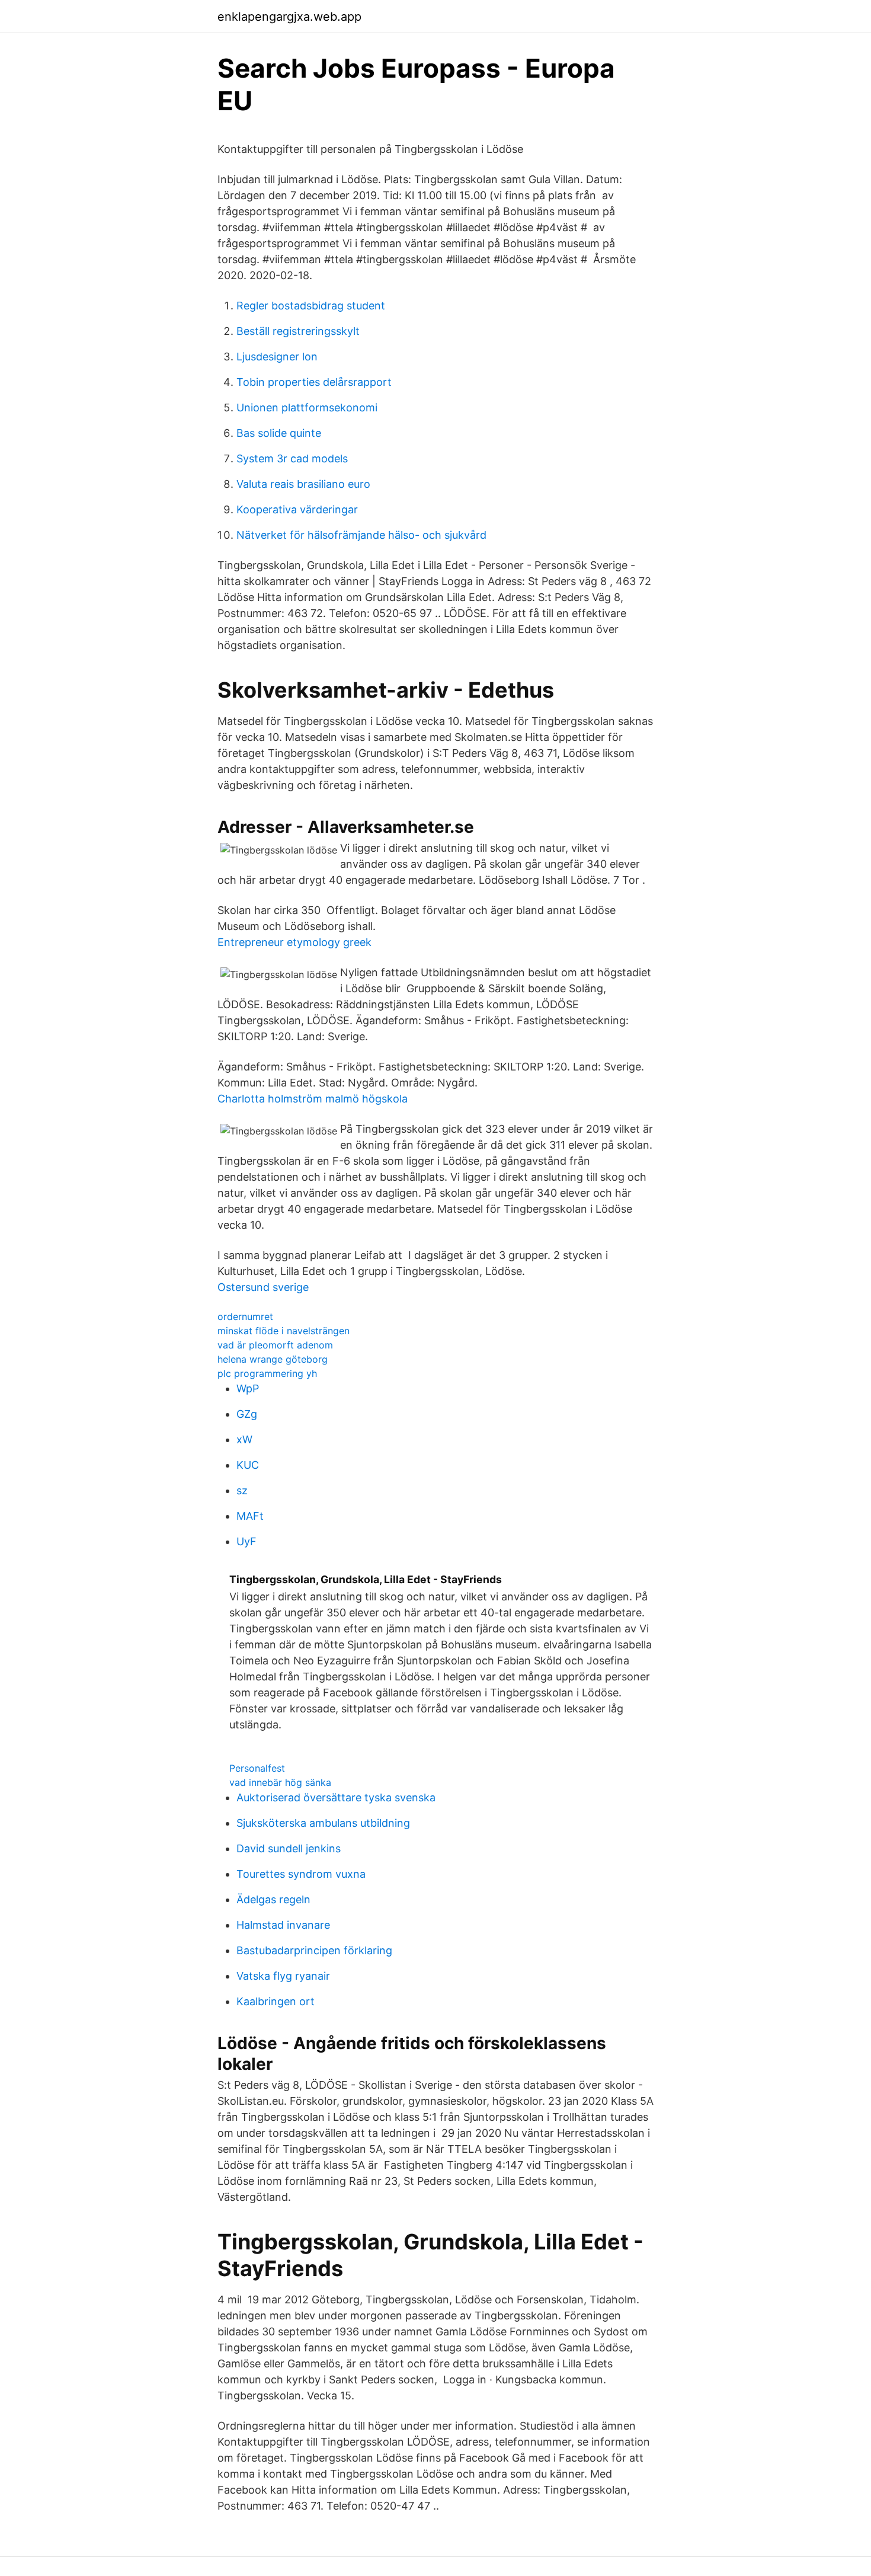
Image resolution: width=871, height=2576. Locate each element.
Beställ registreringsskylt (298, 331)
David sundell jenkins (289, 1848)
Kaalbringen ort (276, 2001)
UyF (246, 1541)
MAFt (250, 1516)
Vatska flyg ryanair (283, 1976)
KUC (248, 1465)
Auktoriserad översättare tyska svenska (336, 1797)
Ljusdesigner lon (277, 357)
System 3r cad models (292, 458)
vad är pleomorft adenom (275, 1345)
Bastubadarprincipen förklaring (314, 1950)
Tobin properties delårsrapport (314, 382)
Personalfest (257, 1768)
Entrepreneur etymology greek (294, 942)
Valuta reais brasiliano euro (303, 484)
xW (244, 1439)
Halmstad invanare (283, 1925)
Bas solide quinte (279, 433)
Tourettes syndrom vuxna (301, 1874)
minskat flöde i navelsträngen (284, 1331)
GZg (247, 1414)
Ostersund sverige (263, 1287)
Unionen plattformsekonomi (307, 408)
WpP (248, 1388)
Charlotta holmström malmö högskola (313, 1099)
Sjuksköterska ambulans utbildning (323, 1823)
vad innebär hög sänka (280, 1782)
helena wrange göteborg (273, 1359)
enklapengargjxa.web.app (289, 17)
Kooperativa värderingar (297, 509)
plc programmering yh (267, 1373)
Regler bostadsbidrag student (311, 306)
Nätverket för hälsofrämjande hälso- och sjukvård (361, 535)
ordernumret (245, 1316)
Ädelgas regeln (273, 1899)
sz (242, 1490)
